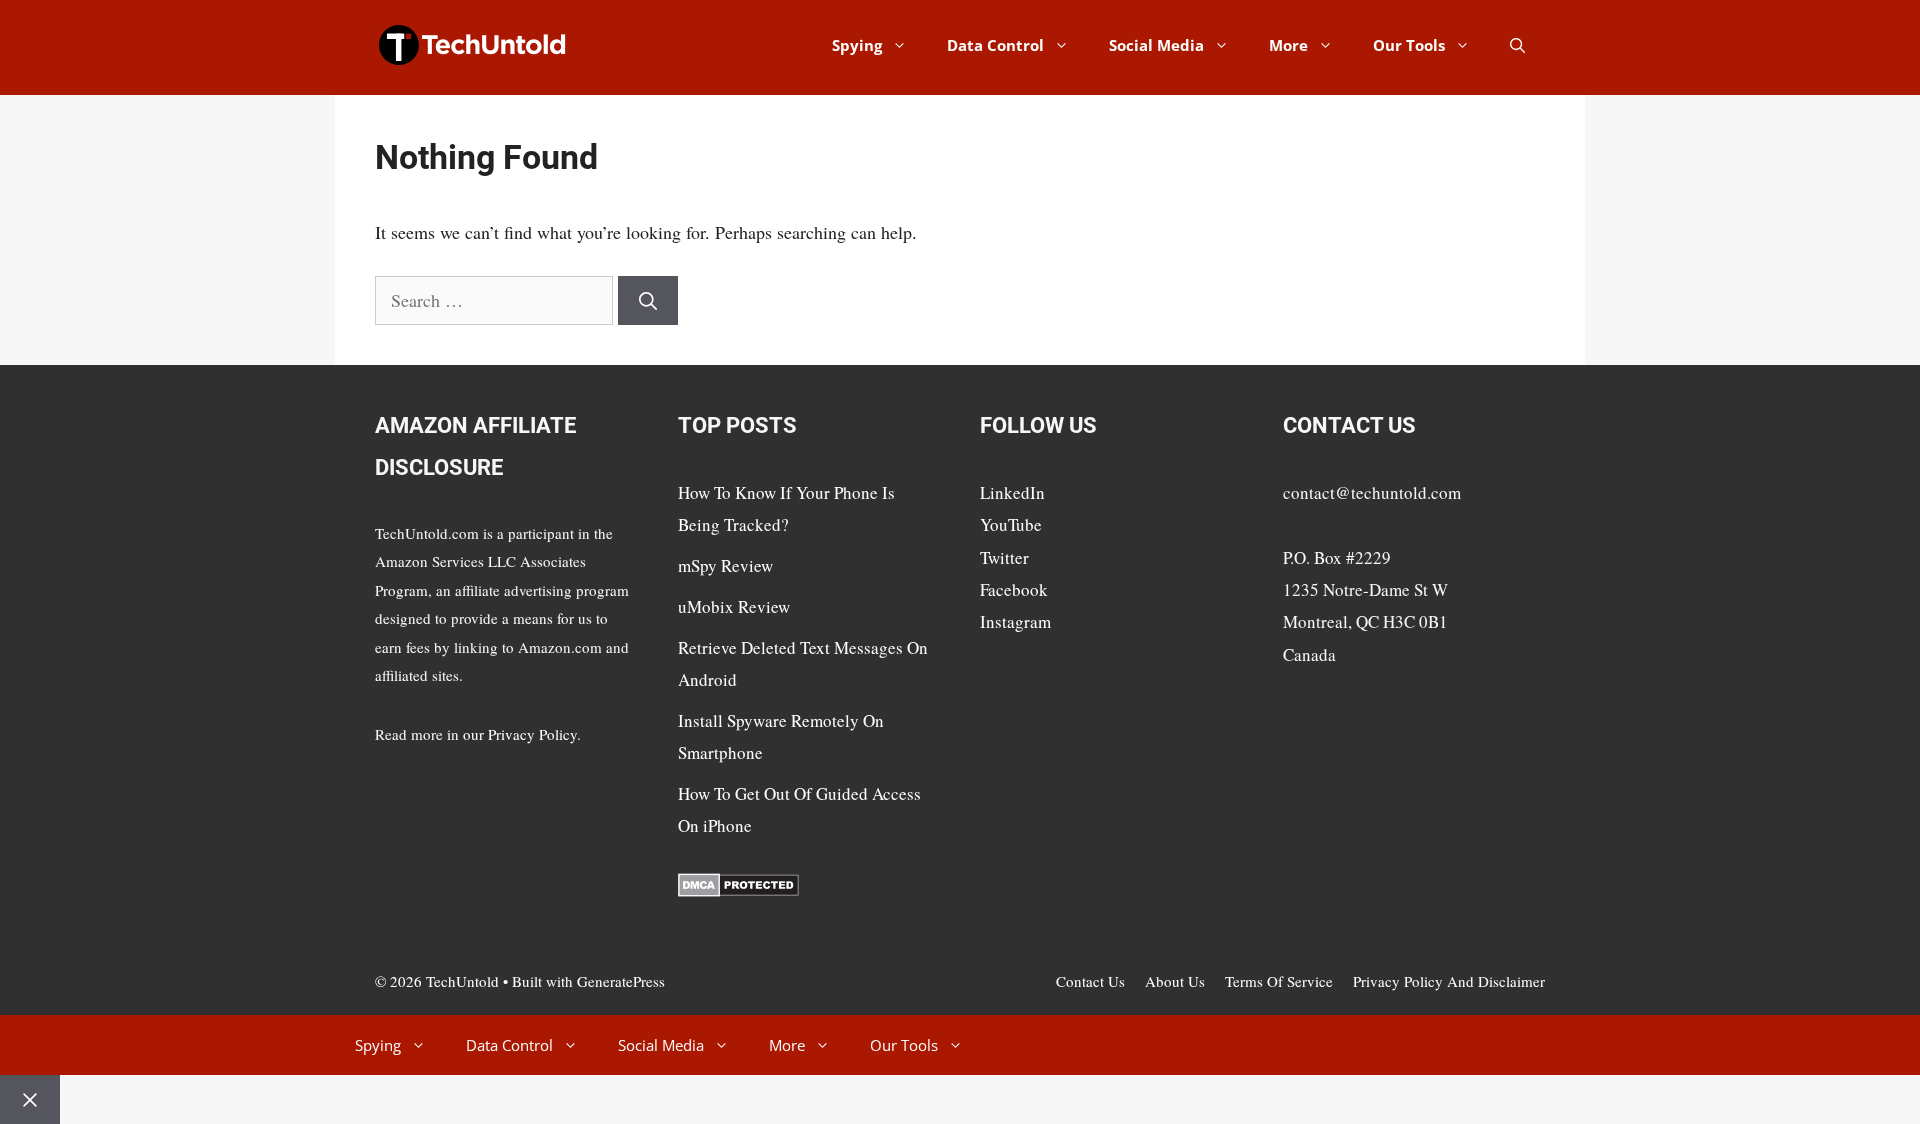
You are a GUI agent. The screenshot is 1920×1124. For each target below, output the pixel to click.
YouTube (1011, 524)
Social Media (1156, 45)
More (1288, 45)
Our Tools (1409, 45)
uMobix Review (734, 606)
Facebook (1014, 589)
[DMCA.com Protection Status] (738, 890)
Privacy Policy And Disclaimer (1449, 981)
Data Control (995, 45)
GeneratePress (621, 981)
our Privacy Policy (520, 734)
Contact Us (1090, 981)
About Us (1175, 981)
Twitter (1004, 557)
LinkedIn (1012, 492)
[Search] (648, 300)
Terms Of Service (1279, 981)
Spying (857, 45)
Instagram (1015, 621)
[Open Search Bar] (1517, 45)
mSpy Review (725, 565)
